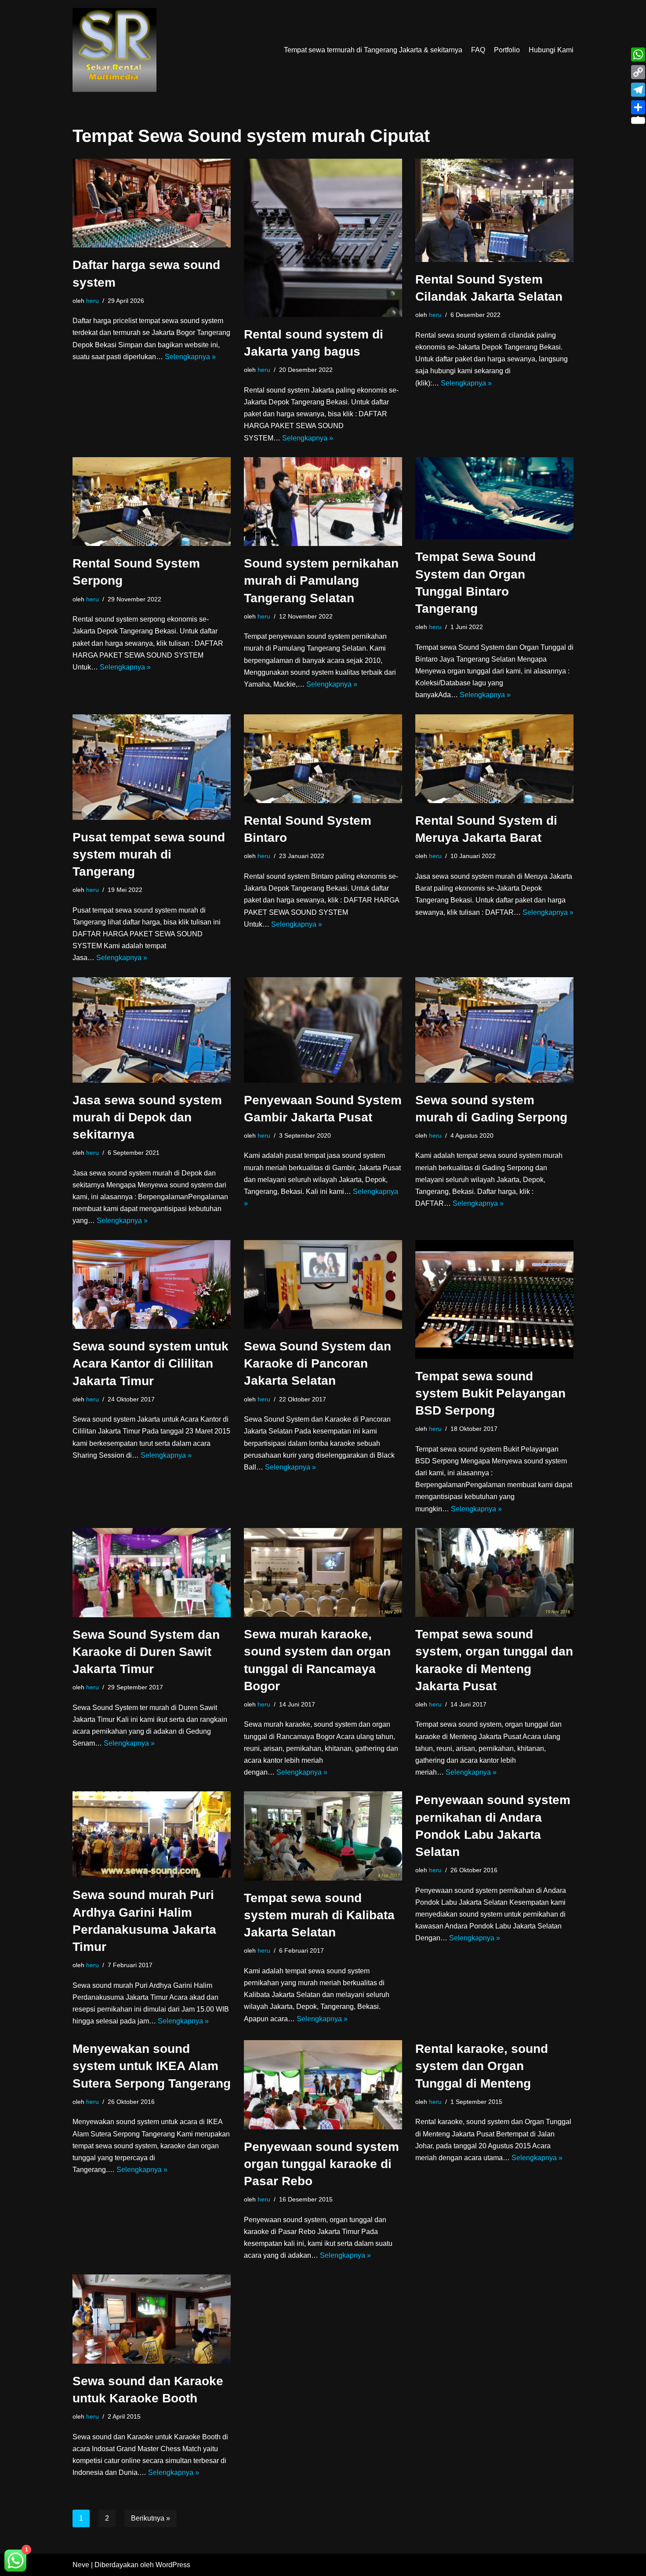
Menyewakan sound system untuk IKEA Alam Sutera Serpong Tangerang (152, 2066)
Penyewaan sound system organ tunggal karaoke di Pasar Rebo (321, 2164)
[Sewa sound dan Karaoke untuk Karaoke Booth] (152, 2319)
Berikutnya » (151, 2518)
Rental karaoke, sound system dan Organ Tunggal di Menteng (482, 2066)
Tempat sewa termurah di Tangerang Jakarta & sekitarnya (373, 50)
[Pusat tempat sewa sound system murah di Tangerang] (152, 767)
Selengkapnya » (190, 357)
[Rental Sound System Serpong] (152, 502)
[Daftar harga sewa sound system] (152, 203)
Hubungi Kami (551, 50)
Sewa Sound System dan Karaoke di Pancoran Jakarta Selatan (318, 1363)
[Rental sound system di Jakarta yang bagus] (323, 238)
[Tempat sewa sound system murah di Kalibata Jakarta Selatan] (323, 1836)
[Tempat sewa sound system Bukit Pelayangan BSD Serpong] (494, 1299)
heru (93, 301)
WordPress (173, 2565)
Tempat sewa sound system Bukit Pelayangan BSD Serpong (490, 1393)
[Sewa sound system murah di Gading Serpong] (494, 1030)
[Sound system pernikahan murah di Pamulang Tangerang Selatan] (323, 502)
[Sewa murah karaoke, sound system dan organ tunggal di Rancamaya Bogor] (323, 1572)
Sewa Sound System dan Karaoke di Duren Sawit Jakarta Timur (146, 1652)
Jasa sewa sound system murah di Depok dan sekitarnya (147, 1117)
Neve (81, 2565)
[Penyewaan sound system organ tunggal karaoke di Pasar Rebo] (323, 2085)
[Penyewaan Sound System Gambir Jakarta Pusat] (323, 1030)
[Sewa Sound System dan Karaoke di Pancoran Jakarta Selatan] (323, 1285)
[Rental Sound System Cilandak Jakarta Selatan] (494, 210)
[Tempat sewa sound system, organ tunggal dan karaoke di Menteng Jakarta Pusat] (494, 1572)
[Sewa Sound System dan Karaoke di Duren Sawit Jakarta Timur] (152, 1573)
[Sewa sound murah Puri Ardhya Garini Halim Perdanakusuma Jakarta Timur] (152, 1834)
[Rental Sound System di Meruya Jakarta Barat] (494, 759)
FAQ (478, 50)
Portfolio (507, 50)
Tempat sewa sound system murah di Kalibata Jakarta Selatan (319, 1915)
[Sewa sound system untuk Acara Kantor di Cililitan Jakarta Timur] (152, 1285)
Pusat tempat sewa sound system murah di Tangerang (149, 854)
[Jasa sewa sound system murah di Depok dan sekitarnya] (152, 1030)
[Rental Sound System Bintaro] (323, 759)
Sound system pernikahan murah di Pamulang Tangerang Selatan (321, 580)
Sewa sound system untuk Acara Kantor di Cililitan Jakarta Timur (151, 1363)
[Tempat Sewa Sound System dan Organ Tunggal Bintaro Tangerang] (494, 498)
